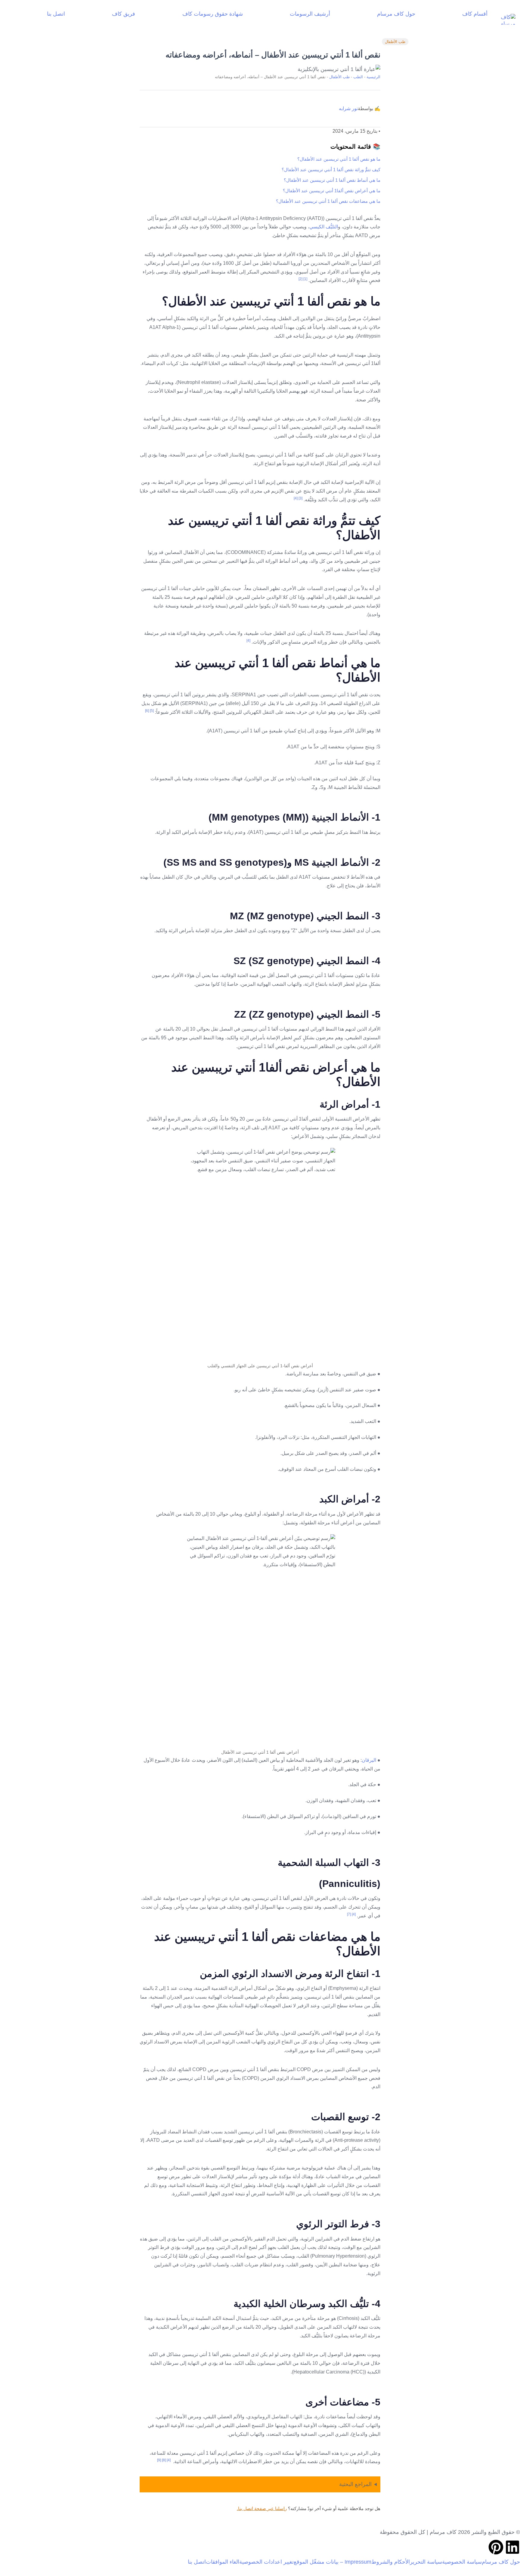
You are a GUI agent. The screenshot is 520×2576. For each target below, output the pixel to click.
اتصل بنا (56, 14)
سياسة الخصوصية (462, 2562)
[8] (164, 2460)
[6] (147, 711)
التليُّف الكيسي (324, 227)
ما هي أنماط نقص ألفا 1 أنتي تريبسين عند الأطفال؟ (332, 180)
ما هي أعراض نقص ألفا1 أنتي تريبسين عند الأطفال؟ (332, 191)
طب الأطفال (395, 42)
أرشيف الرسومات (310, 14)
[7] (349, 1914)
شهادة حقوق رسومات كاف (213, 14)
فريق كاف (124, 14)
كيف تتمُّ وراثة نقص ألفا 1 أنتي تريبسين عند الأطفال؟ (331, 170)
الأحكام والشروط (391, 2562)
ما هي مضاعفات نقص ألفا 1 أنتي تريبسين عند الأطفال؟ (328, 201)
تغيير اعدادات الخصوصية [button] (266, 2562)
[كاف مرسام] (504, 19)
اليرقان (369, 1760)
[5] (152, 711)
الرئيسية (373, 77)
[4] (296, 498)
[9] (159, 2460)
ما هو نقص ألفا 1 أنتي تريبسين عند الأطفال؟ (339, 159)
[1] (305, 279)
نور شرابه (348, 108)
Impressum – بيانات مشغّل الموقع (333, 2562)
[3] (300, 498)
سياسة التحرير (426, 2562)
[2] (300, 279)
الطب (358, 77)
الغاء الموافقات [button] (223, 2562)
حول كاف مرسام (396, 14)
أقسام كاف (475, 14)
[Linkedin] (512, 2547)
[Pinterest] (496, 2547)
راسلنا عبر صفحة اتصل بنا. (262, 2508)
